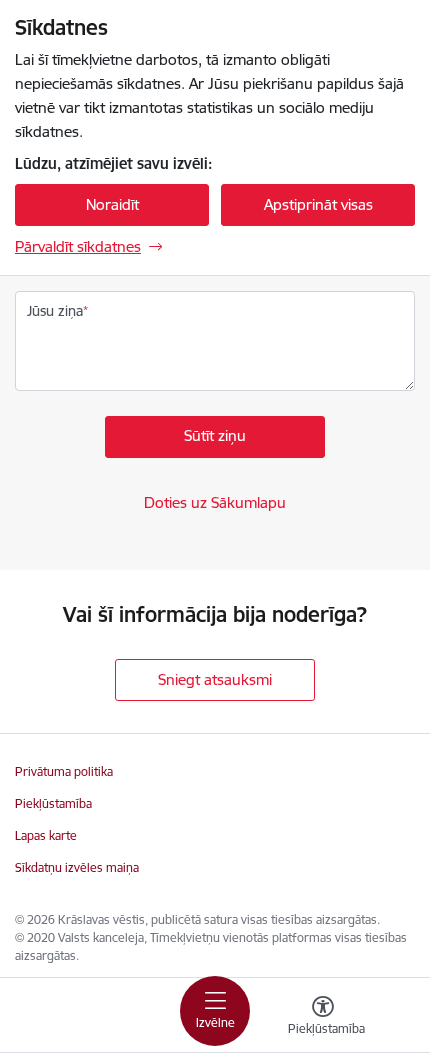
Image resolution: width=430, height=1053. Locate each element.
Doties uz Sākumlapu (215, 502)
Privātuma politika (64, 771)
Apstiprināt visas (318, 204)
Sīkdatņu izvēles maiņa (77, 867)
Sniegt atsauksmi (215, 679)
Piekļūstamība (53, 803)
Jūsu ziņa (55, 311)
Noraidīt (112, 204)
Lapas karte (46, 835)
